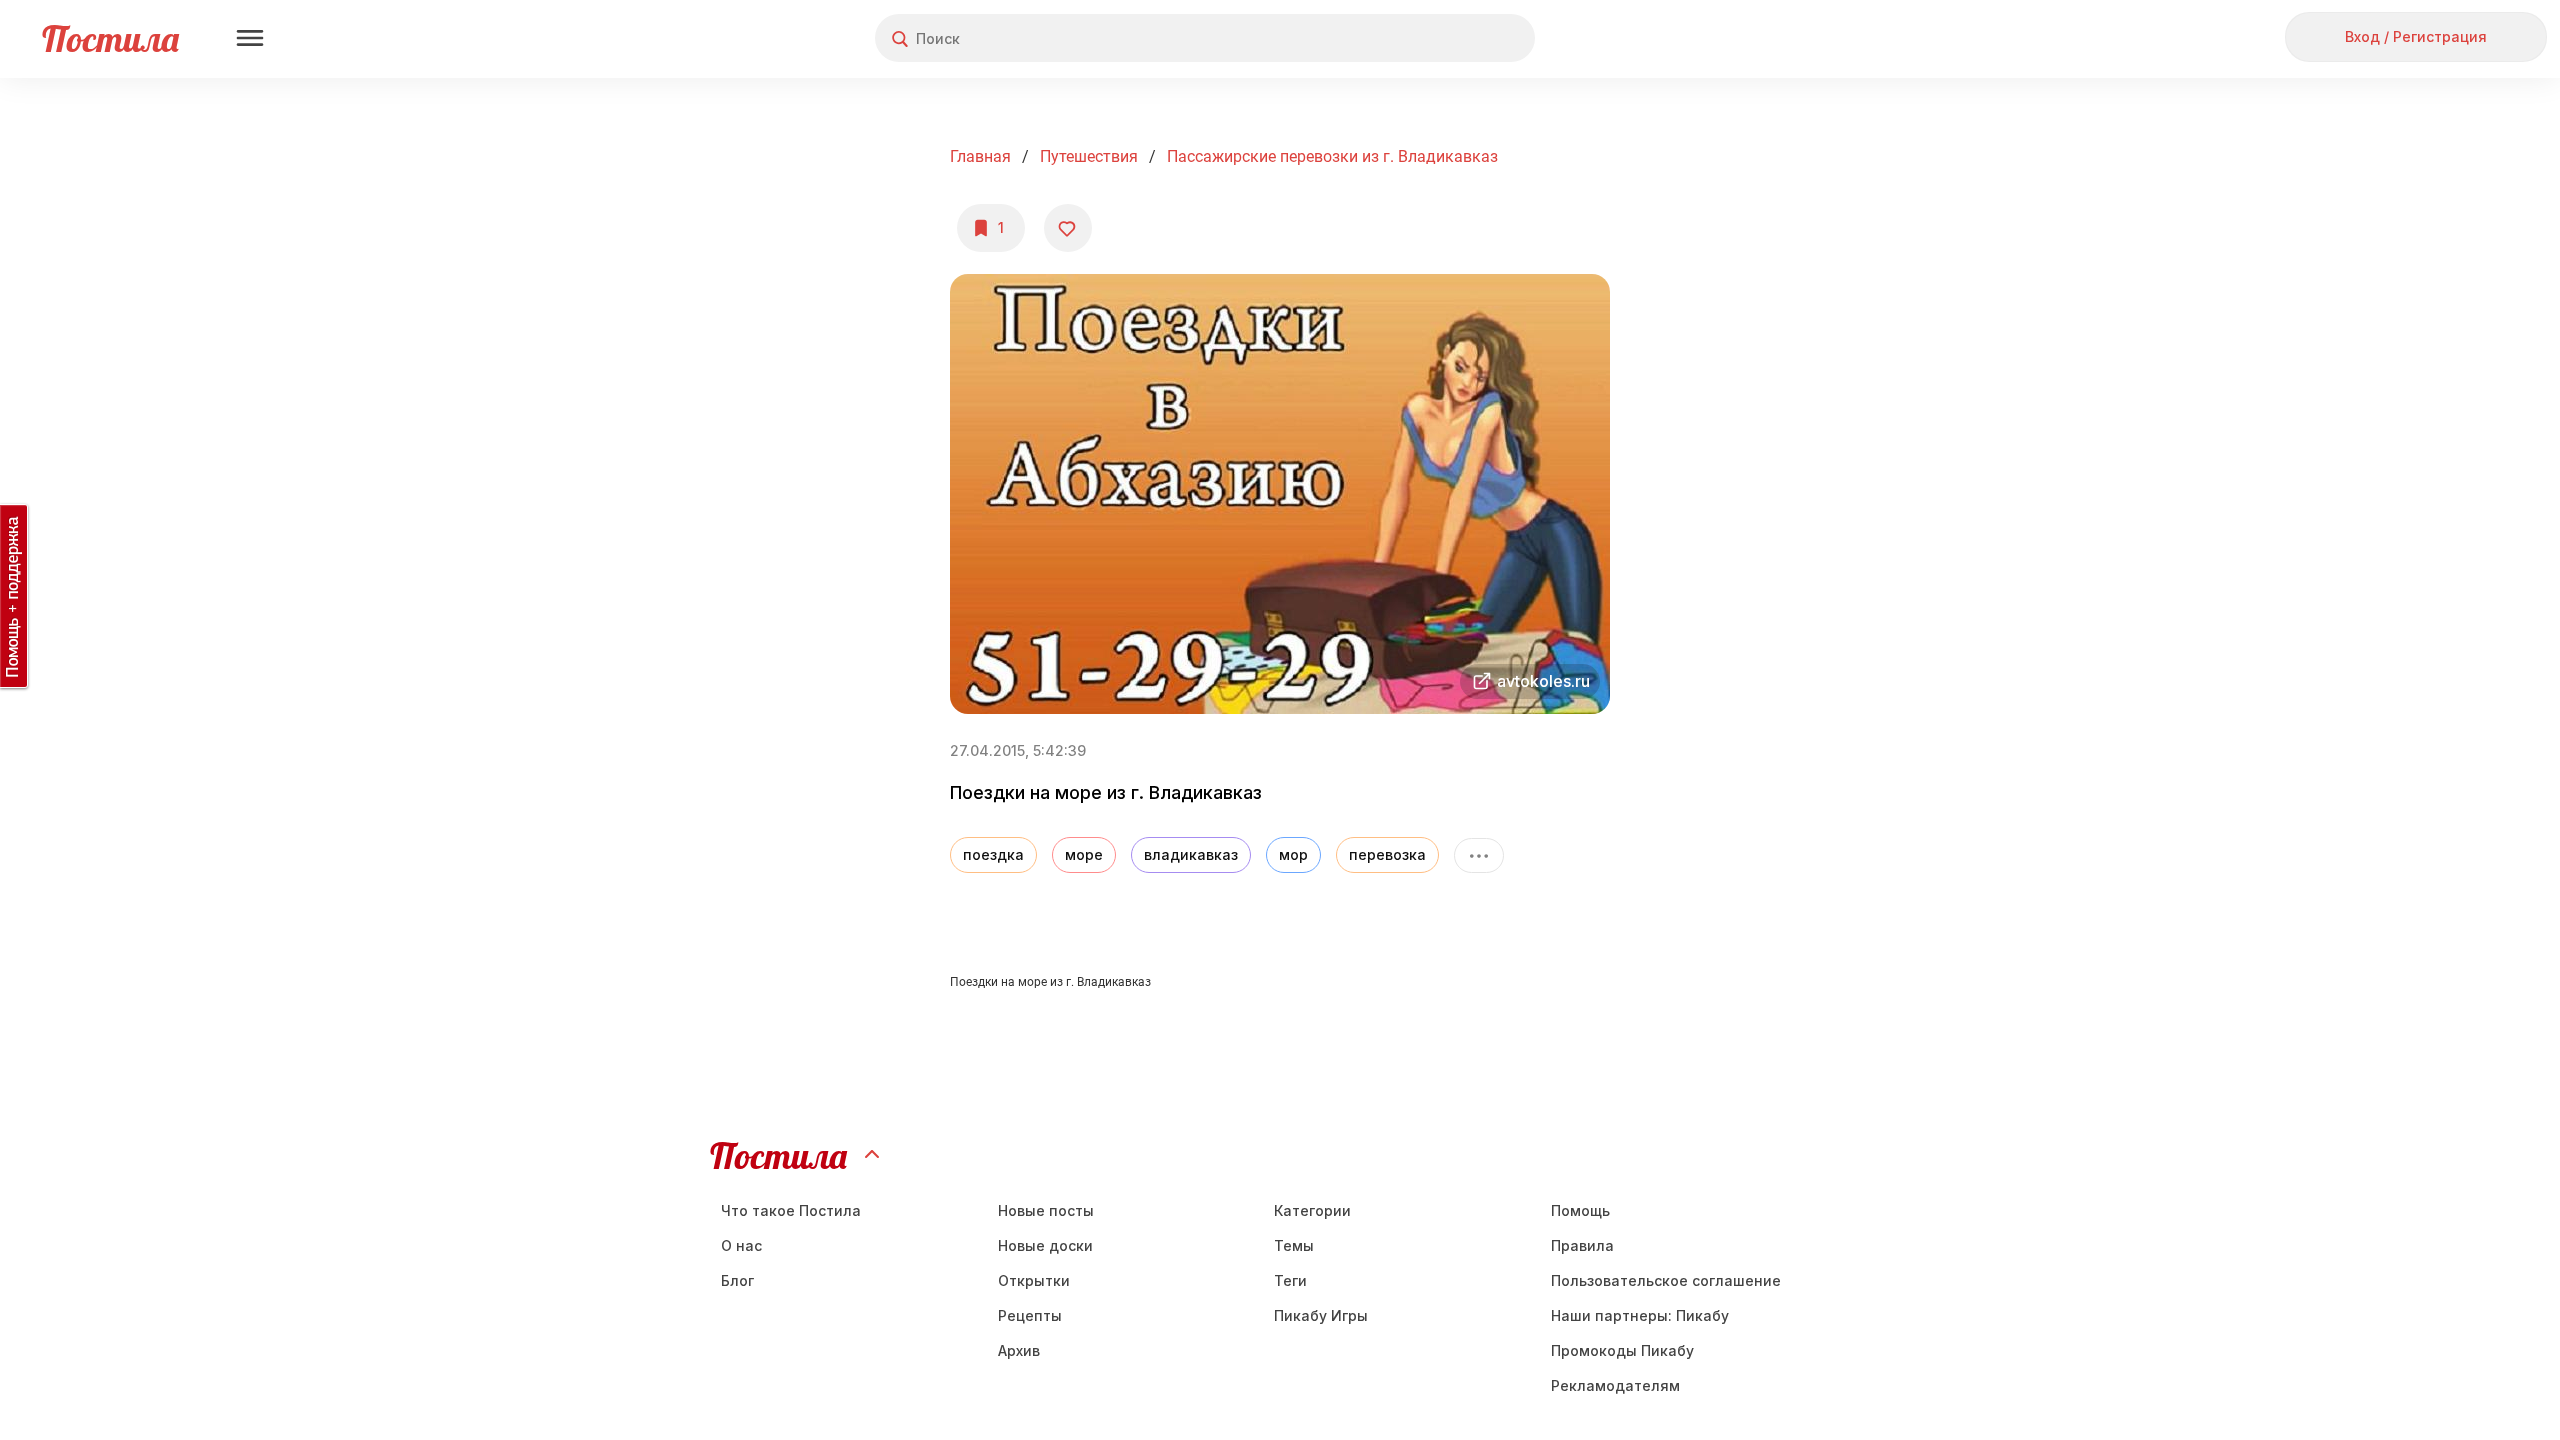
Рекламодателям (1615, 1385)
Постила (110, 38)
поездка (993, 854)
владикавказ (1191, 854)
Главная (980, 156)
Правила (1582, 1245)
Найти (1444, 38)
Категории (1312, 1210)
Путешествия (1089, 156)
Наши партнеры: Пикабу (1640, 1315)
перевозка (1387, 854)
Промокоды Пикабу (1622, 1350)
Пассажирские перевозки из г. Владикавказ (1332, 156)
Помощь (1580, 1210)
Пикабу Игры (1321, 1315)
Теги (1290, 1280)
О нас (741, 1245)
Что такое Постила (791, 1210)
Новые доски (1045, 1245)
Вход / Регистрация (2416, 36)
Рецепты (1030, 1315)
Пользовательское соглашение (1666, 1280)
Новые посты (1046, 1210)
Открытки (1034, 1280)
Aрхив (1019, 1350)
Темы (1294, 1245)
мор (1293, 854)
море (1084, 854)
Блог (737, 1280)
